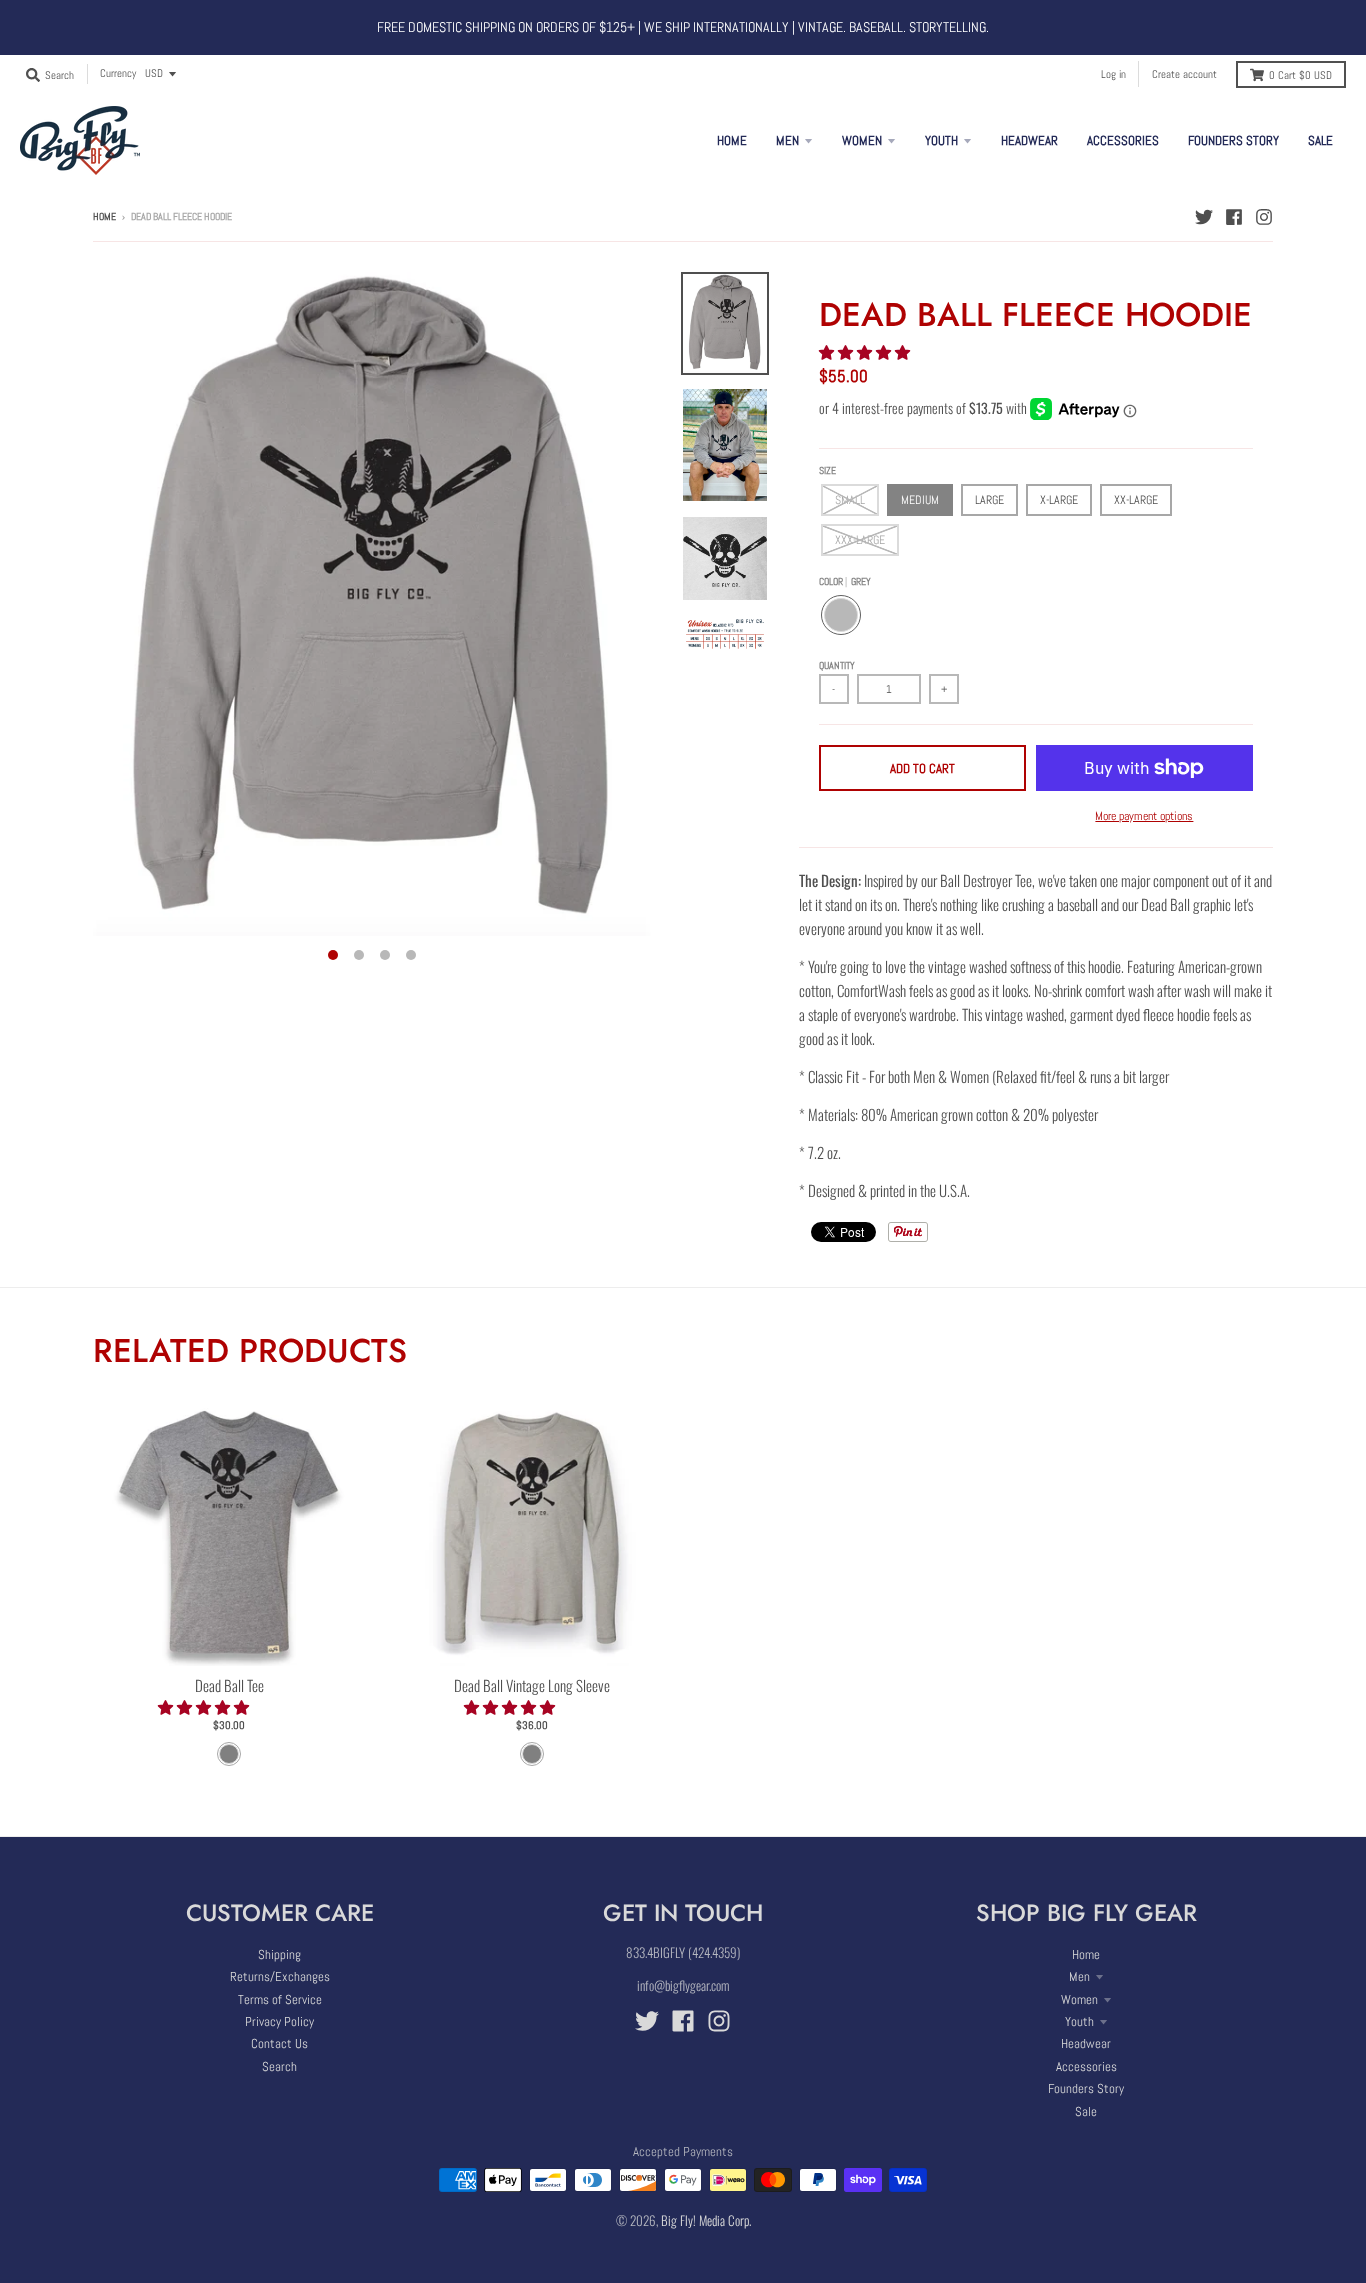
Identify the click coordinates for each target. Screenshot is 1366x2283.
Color (845, 581)
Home (104, 216)
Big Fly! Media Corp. (706, 2220)
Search (279, 2066)
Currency (118, 73)
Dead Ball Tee (229, 1685)
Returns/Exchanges (280, 1976)
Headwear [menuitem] (1029, 140)
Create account (1184, 74)
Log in (1113, 74)
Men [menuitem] (787, 140)
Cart (1300, 75)
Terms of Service (280, 1999)
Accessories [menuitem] (1123, 140)
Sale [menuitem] (1320, 140)
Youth (1079, 2021)
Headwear (1086, 2043)
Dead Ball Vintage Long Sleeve (532, 1685)
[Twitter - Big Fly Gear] (1204, 216)
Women (1079, 1999)
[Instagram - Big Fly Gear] (1264, 216)
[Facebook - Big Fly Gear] (1234, 216)
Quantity (837, 665)
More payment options (1144, 816)
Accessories (1086, 2066)
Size (827, 470)
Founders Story (1086, 2088)
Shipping (279, 1954)
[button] (866, 351)
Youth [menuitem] (941, 140)
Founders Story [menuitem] (1233, 140)
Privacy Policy (279, 2021)
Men (1079, 1976)
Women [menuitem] (862, 140)
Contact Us (279, 2043)
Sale (1086, 2111)
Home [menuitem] (732, 140)
